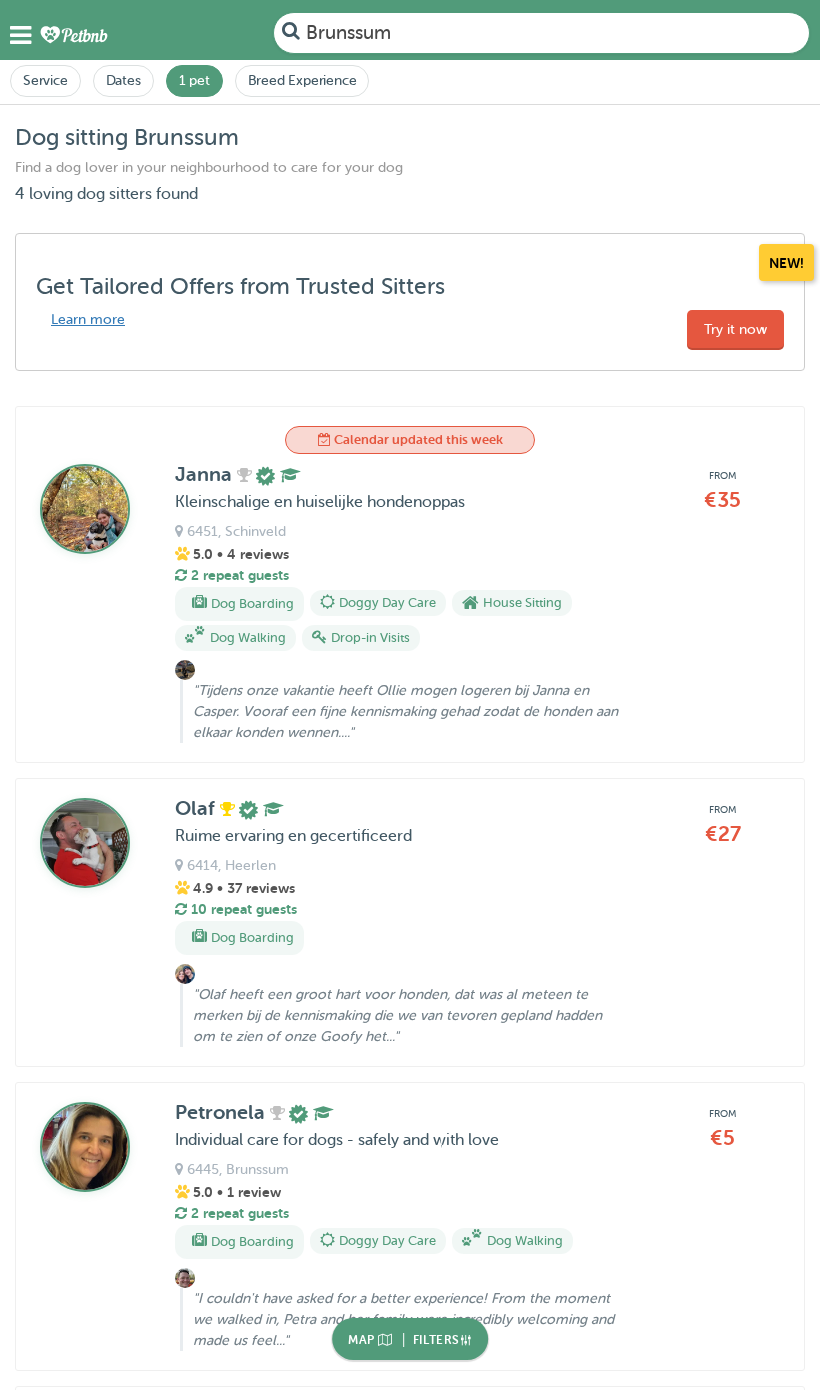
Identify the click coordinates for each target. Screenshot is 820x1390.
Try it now (735, 329)
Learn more (88, 319)
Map (363, 1340)
